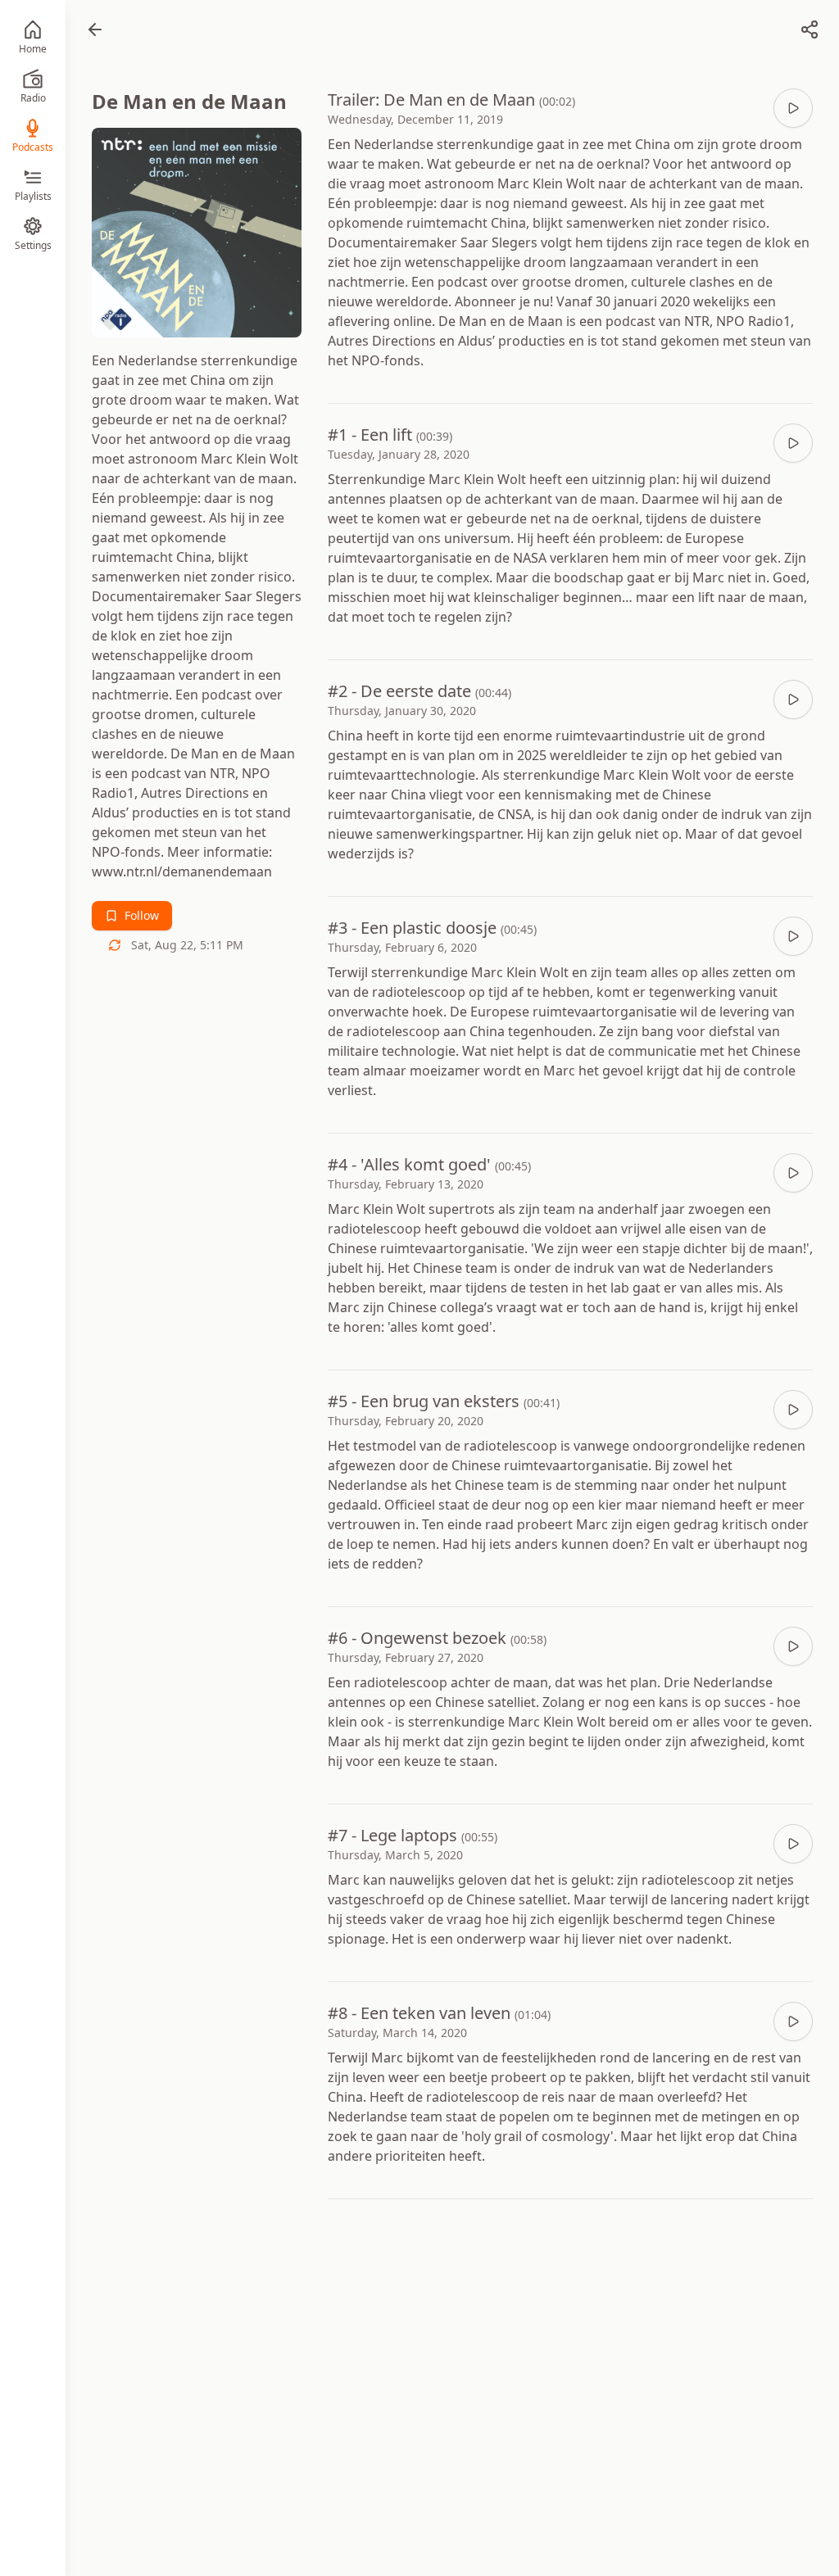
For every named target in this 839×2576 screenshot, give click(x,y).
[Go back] (95, 29)
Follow (142, 915)
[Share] (810, 29)
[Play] (793, 108)
